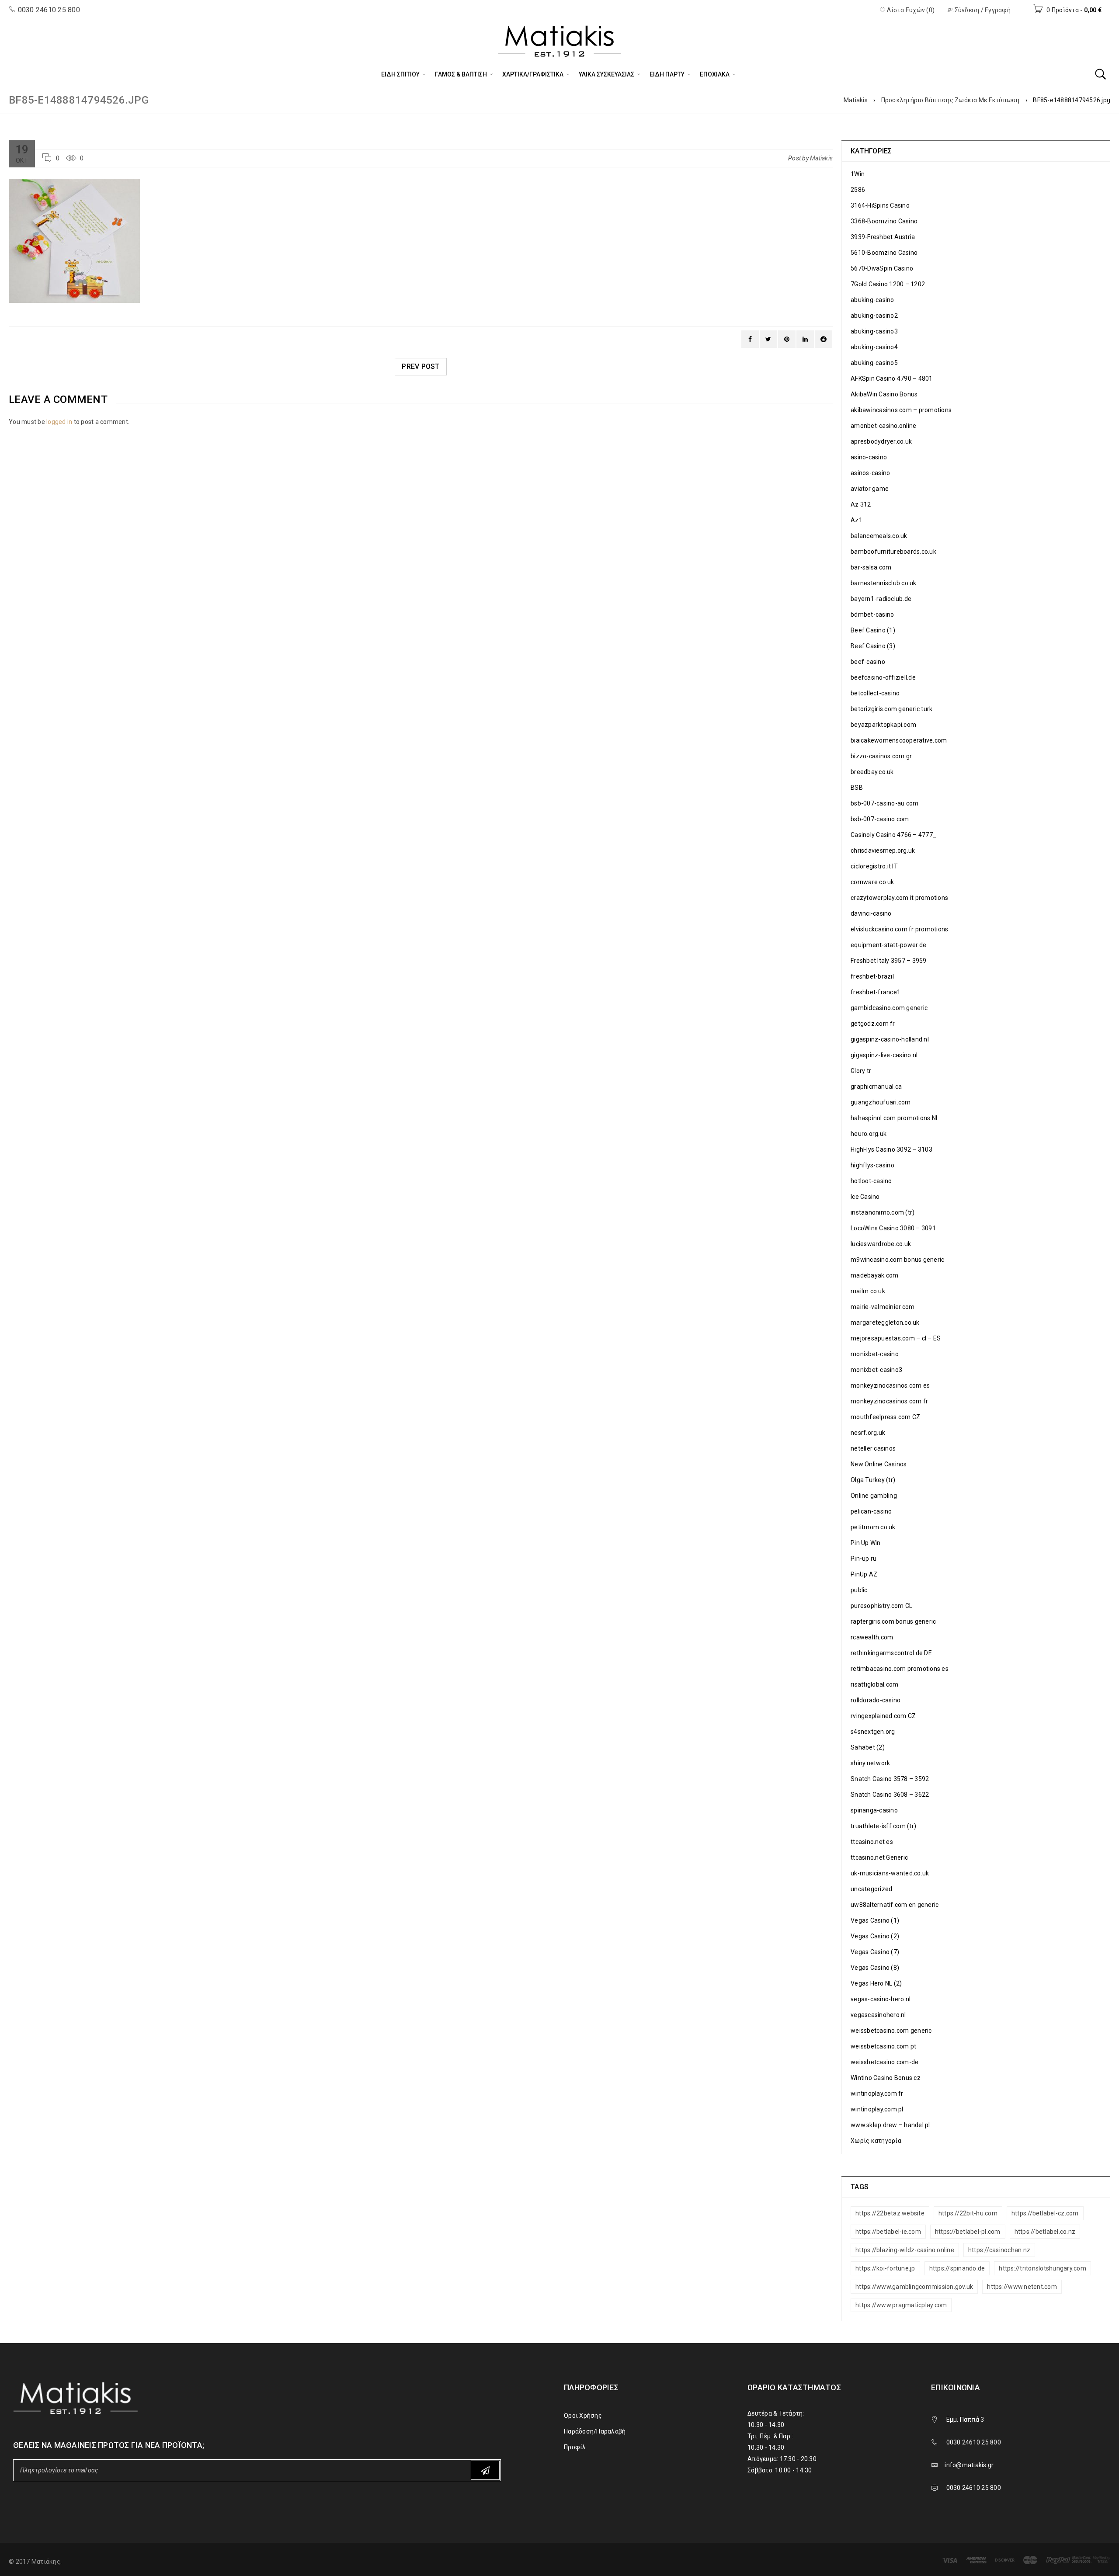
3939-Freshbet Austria (883, 237)
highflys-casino (872, 1165)
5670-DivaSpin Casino (882, 268)
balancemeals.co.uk (879, 536)
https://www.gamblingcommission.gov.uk (914, 2287)
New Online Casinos (879, 1464)
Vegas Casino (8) (875, 1968)
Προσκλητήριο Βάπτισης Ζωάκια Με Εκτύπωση (950, 100)
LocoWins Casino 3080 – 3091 (893, 1228)
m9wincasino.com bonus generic (897, 1260)
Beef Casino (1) (873, 630)
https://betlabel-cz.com (1045, 2213)
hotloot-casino (871, 1181)
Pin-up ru (864, 1559)
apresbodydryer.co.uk (881, 441)
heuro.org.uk (869, 1134)
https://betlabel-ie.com (888, 2232)
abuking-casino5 (874, 363)
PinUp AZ (864, 1574)
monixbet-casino (875, 1354)
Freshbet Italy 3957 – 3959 (889, 961)
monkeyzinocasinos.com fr (889, 1401)
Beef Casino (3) (873, 646)
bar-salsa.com (871, 567)
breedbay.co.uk (872, 772)
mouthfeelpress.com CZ (885, 1417)
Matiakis (856, 100)
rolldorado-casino (876, 1700)
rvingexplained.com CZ (883, 1716)
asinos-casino (870, 473)
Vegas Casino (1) (875, 1920)
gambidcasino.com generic (889, 1008)
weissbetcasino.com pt (883, 2046)
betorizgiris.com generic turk (891, 709)
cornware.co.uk (872, 882)
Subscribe (485, 2470)
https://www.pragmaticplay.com (901, 2305)
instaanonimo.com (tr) (883, 1212)
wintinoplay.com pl (877, 2109)
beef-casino (868, 662)
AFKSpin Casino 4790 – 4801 (892, 378)
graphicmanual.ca (876, 1087)
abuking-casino (872, 300)
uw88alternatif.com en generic (895, 1905)
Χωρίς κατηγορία (876, 2141)
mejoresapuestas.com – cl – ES (896, 1338)
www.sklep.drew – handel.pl (890, 2125)
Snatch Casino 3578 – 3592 (890, 1779)
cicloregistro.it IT (874, 866)
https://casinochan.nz (999, 2250)
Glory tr (861, 1071)
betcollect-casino (875, 693)
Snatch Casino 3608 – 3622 (890, 1795)
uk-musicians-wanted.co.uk (890, 1873)
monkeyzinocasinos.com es (890, 1385)
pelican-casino (871, 1511)
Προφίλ (575, 2447)
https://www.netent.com (1022, 2287)
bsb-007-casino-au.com (884, 803)
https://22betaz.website (890, 2213)
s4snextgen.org (873, 1732)
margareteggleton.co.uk (885, 1323)
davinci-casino (871, 913)
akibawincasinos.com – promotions (901, 410)
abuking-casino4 (874, 347)
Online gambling (874, 1496)
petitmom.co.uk (873, 1527)
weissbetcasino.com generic (891, 2031)
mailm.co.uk (868, 1291)
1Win (858, 174)
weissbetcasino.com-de (884, 2062)
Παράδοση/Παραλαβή (595, 2431)
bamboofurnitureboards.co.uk (893, 552)
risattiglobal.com (874, 1684)
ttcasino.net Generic (879, 1857)
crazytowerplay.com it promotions (899, 898)
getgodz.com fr (873, 1024)
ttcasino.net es (872, 1842)
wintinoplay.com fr (877, 2093)
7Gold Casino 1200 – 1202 (888, 284)
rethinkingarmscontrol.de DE (891, 1653)
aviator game (870, 489)
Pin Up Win (866, 1543)
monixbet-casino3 (876, 1370)
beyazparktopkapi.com (883, 725)
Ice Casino (865, 1197)
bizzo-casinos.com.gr (881, 756)
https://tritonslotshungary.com (1043, 2268)
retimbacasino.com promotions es (900, 1669)
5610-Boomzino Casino (884, 253)
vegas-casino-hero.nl (881, 1999)
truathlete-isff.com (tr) (883, 1826)
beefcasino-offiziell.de (883, 677)
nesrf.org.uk (868, 1433)
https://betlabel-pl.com (968, 2232)
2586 (858, 190)
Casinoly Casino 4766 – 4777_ (893, 835)
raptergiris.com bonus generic (893, 1621)
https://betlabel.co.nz (1045, 2232)
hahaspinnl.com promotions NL (895, 1118)
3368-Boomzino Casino (884, 221)
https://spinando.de (957, 2268)
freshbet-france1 (876, 992)
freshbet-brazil (872, 976)
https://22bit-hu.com (968, 2213)
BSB (857, 788)
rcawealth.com (872, 1637)
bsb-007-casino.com (880, 819)
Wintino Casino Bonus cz (886, 2078)
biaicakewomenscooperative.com (899, 740)
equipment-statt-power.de (888, 945)
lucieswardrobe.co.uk (881, 1244)
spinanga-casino (874, 1810)
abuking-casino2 (874, 316)
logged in (59, 422)
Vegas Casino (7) (875, 1952)
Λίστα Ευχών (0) (910, 10)
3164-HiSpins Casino (880, 205)
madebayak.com (874, 1275)
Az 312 (861, 504)
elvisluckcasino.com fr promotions (899, 929)
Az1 (857, 520)
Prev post (420, 366)
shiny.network (870, 1763)
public (859, 1590)
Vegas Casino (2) (875, 1936)
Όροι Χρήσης (583, 2416)
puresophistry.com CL (881, 1606)
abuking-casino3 (874, 331)
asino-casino (869, 457)
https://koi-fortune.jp (885, 2268)
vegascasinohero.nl (878, 2015)
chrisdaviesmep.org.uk (883, 851)
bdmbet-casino (872, 614)
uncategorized (871, 1889)
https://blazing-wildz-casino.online (905, 2250)
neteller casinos (873, 1448)
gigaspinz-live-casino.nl (884, 1055)
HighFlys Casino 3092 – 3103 (891, 1149)
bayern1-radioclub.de (881, 599)
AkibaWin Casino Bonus (884, 394)
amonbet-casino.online (883, 426)
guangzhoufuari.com (881, 1102)
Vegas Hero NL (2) (876, 1983)
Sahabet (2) (868, 1747)
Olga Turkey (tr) (873, 1480)
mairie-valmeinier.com (883, 1307)
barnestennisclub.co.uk (884, 583)
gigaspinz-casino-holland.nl (890, 1039)
